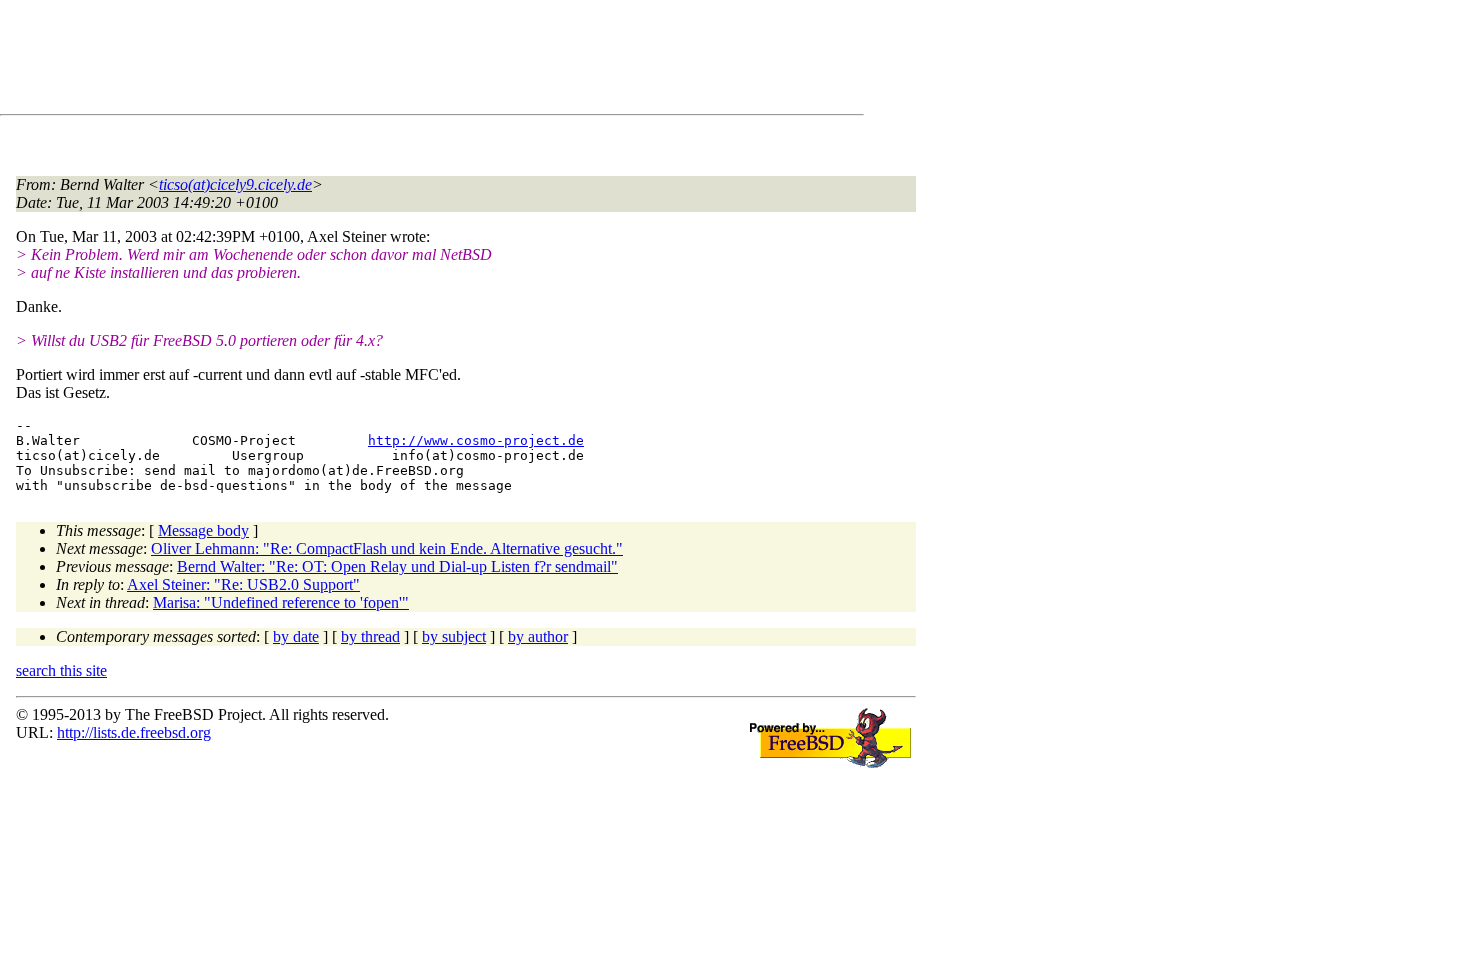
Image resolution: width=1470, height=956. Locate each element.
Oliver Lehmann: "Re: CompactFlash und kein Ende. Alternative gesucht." (387, 548)
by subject (454, 636)
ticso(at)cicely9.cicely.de (235, 184)
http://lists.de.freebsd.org (134, 732)
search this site (61, 670)
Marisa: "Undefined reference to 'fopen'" (281, 602)
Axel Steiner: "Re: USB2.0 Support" (243, 584)
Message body (203, 530)
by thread (370, 636)
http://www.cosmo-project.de (476, 440)
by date (296, 636)
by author (538, 636)
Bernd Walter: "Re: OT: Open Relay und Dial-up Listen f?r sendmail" (397, 566)
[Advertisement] (380, 61)
